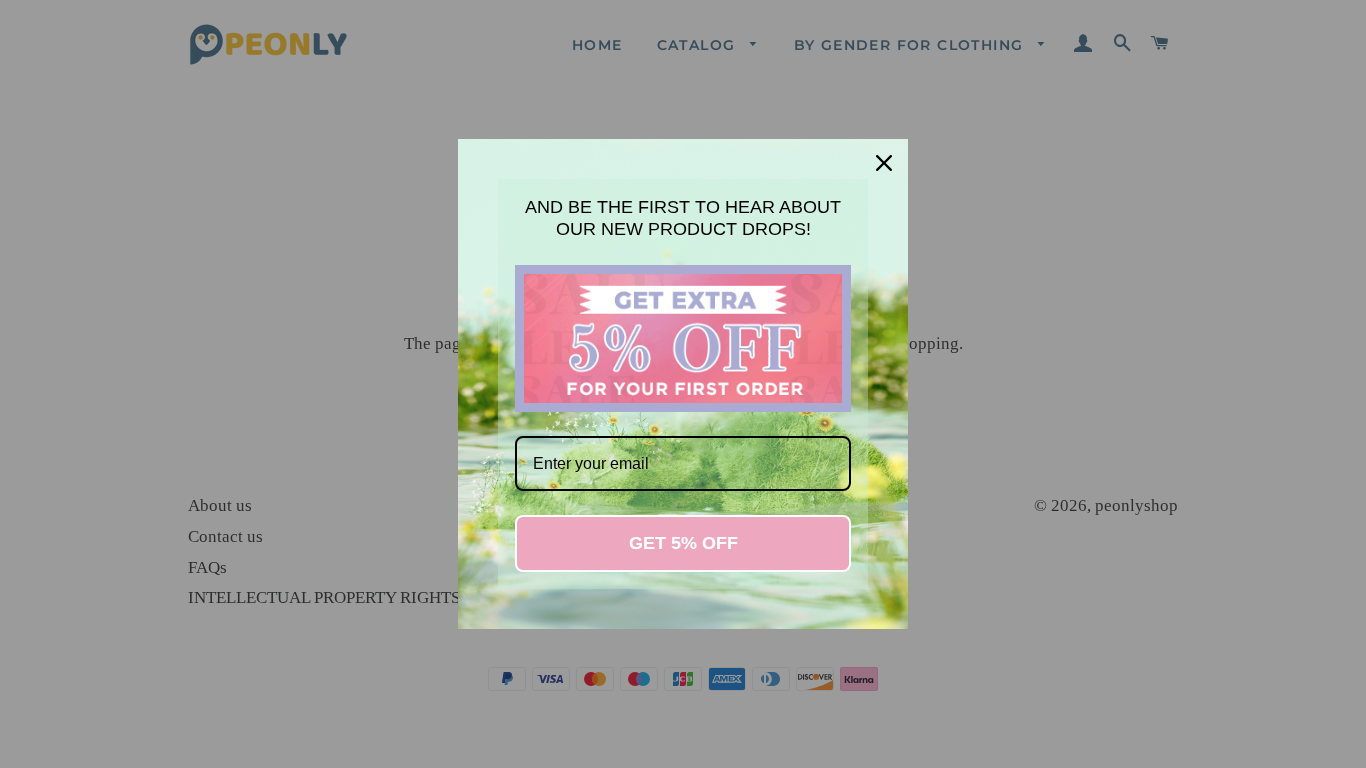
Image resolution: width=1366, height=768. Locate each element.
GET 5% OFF (683, 543)
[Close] (884, 163)
